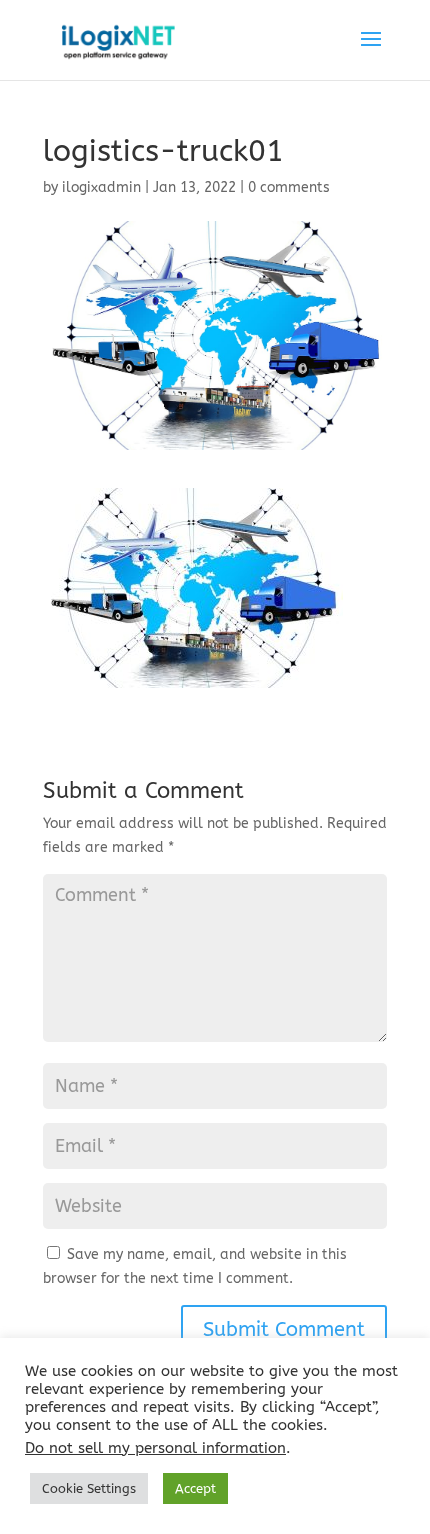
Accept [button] (195, 1488)
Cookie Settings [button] (89, 1488)
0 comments (289, 187)
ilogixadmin (101, 187)
